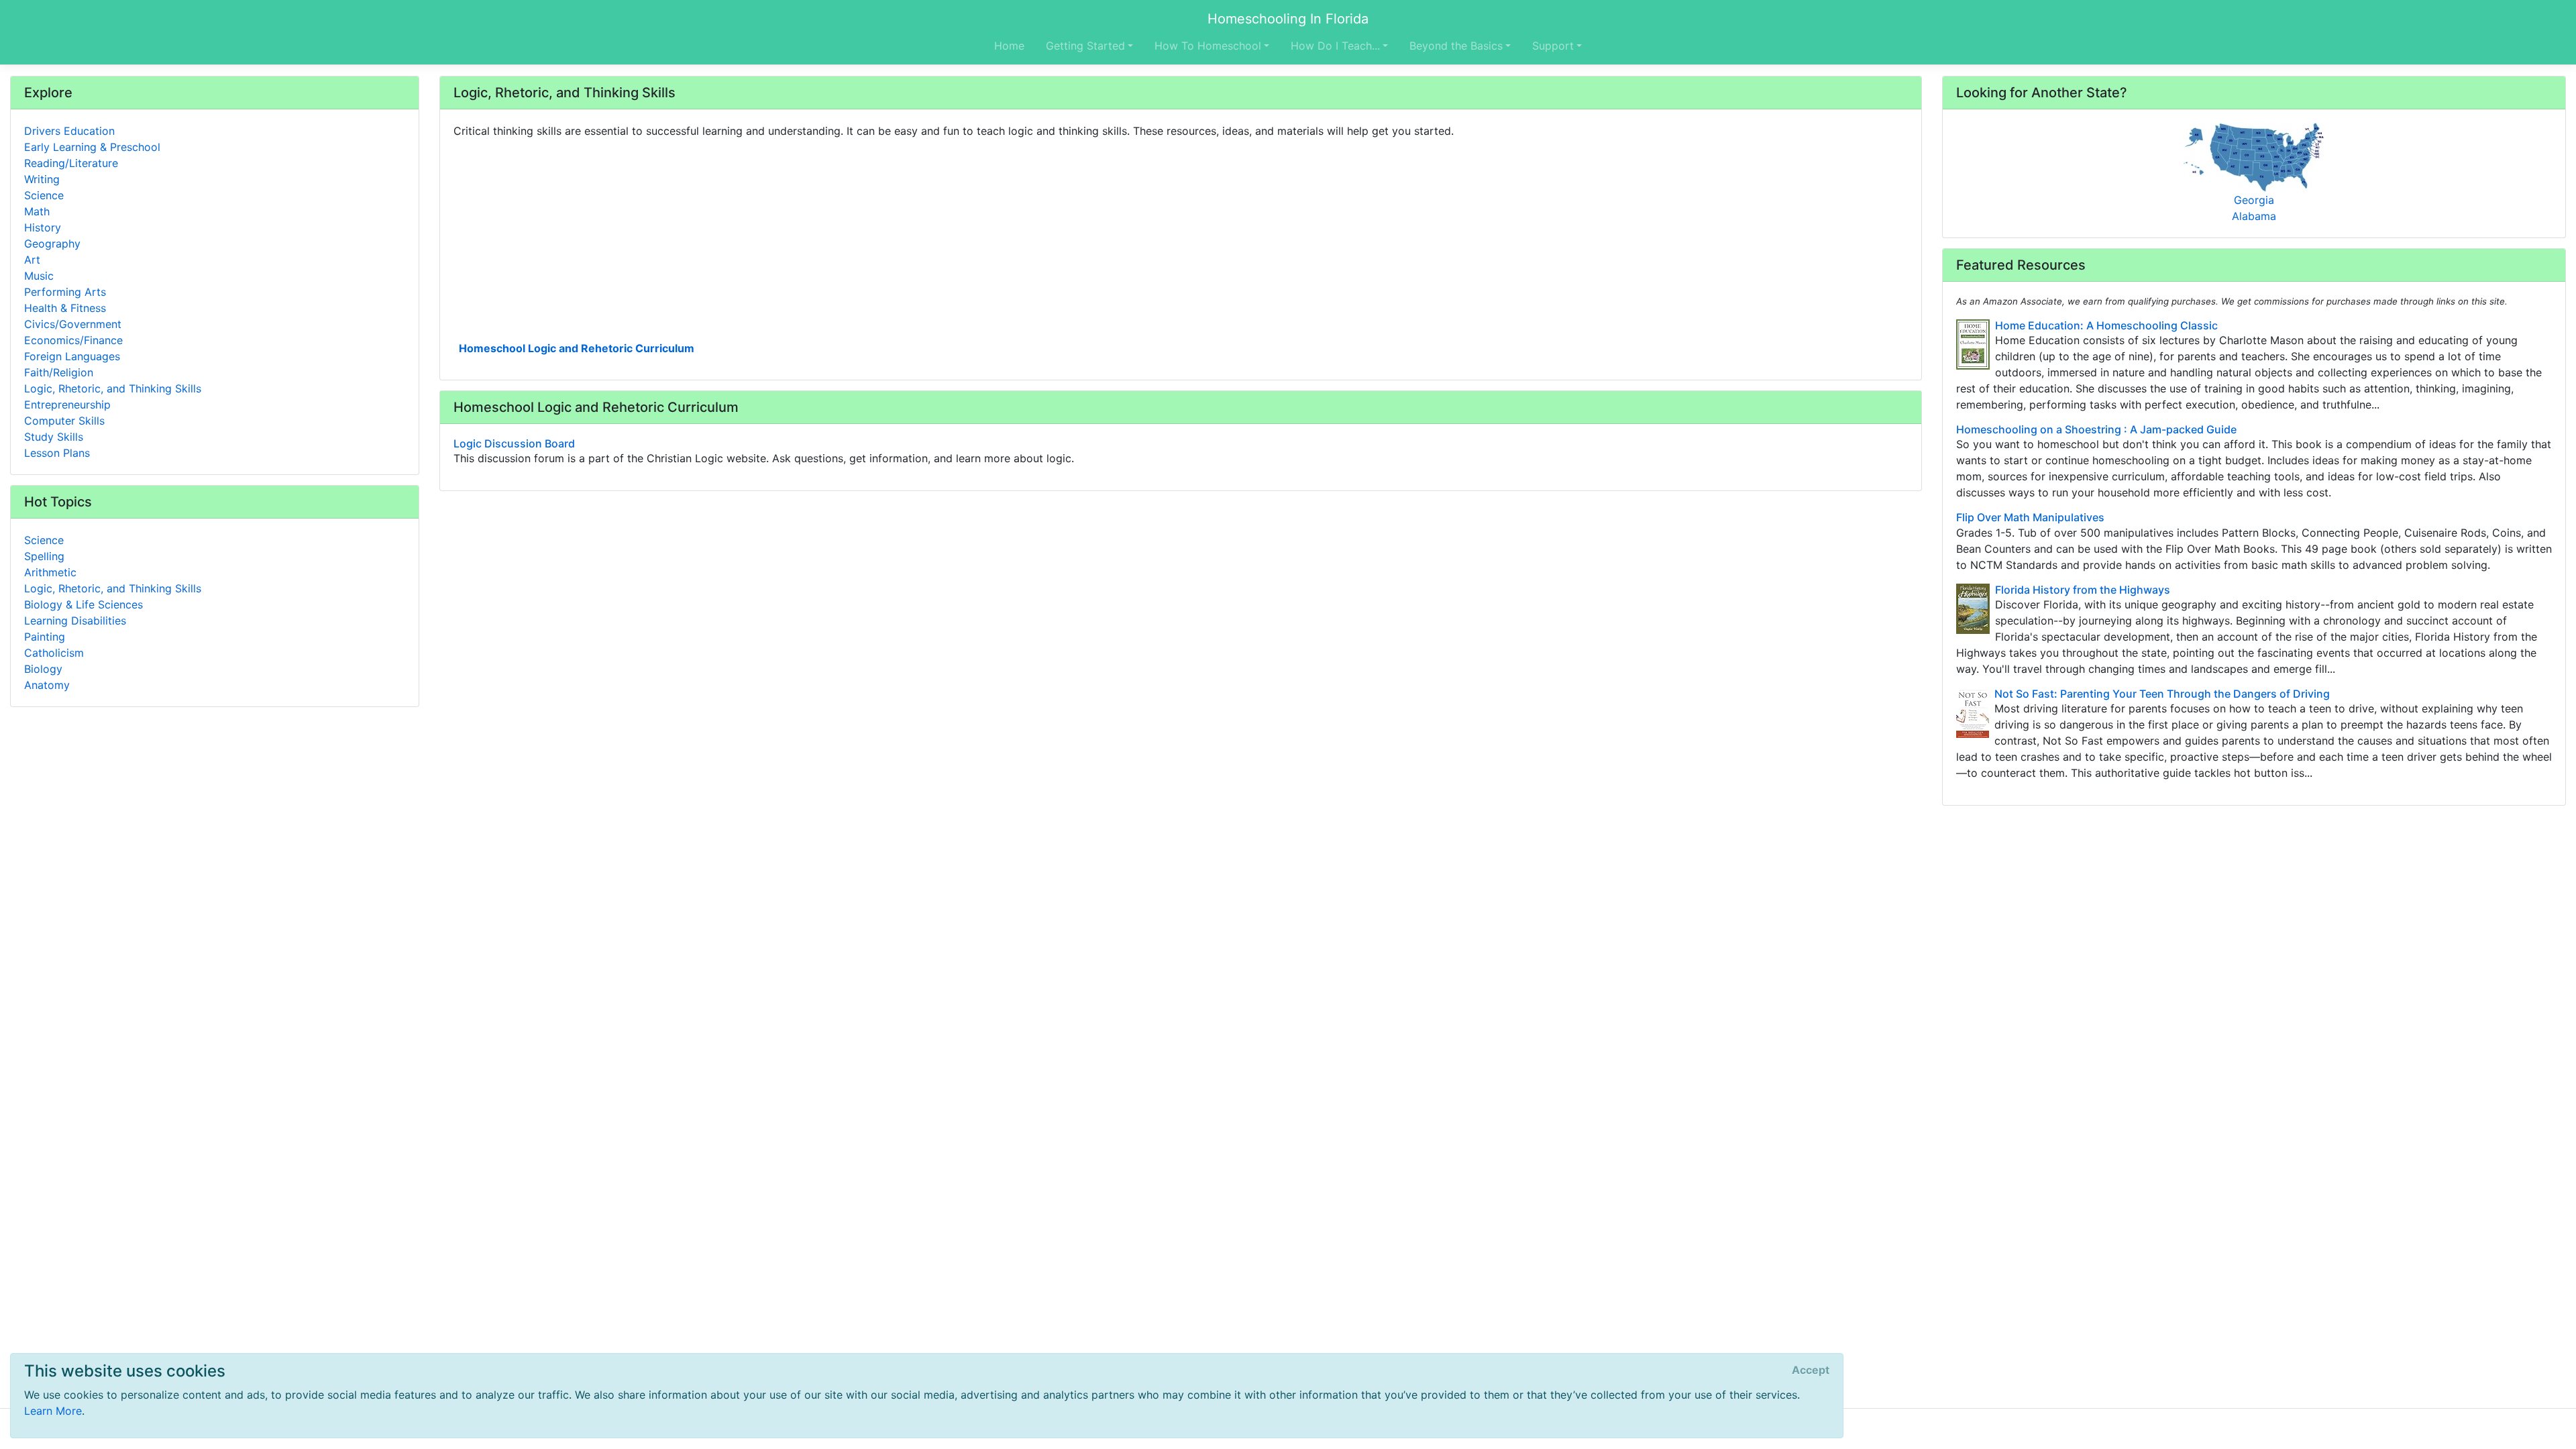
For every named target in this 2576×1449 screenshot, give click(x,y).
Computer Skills (64, 421)
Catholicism (54, 653)
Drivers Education (69, 131)
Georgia (2254, 200)
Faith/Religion (59, 372)
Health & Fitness (65, 308)
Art (32, 260)
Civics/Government (73, 324)
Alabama (2254, 216)
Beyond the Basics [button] (1456, 46)
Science (44, 195)
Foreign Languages (72, 356)
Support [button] (1553, 46)
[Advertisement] (856, 238)
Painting (45, 637)
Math (37, 211)
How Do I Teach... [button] (1335, 46)
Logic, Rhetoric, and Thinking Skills (113, 388)
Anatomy (47, 685)
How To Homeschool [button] (1208, 46)
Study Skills (54, 437)
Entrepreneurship (67, 405)
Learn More (53, 1411)
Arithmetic (50, 572)
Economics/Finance (73, 340)
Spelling (44, 556)
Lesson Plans (57, 453)
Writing (42, 179)
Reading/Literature (71, 163)
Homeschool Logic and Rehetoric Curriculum (577, 348)
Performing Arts (65, 292)
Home (1009, 46)
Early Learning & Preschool (92, 147)
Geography (52, 244)
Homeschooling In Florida (1288, 19)
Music (39, 276)
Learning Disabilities (75, 621)
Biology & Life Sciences (84, 604)
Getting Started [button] (1085, 46)
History (43, 227)
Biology (43, 669)
